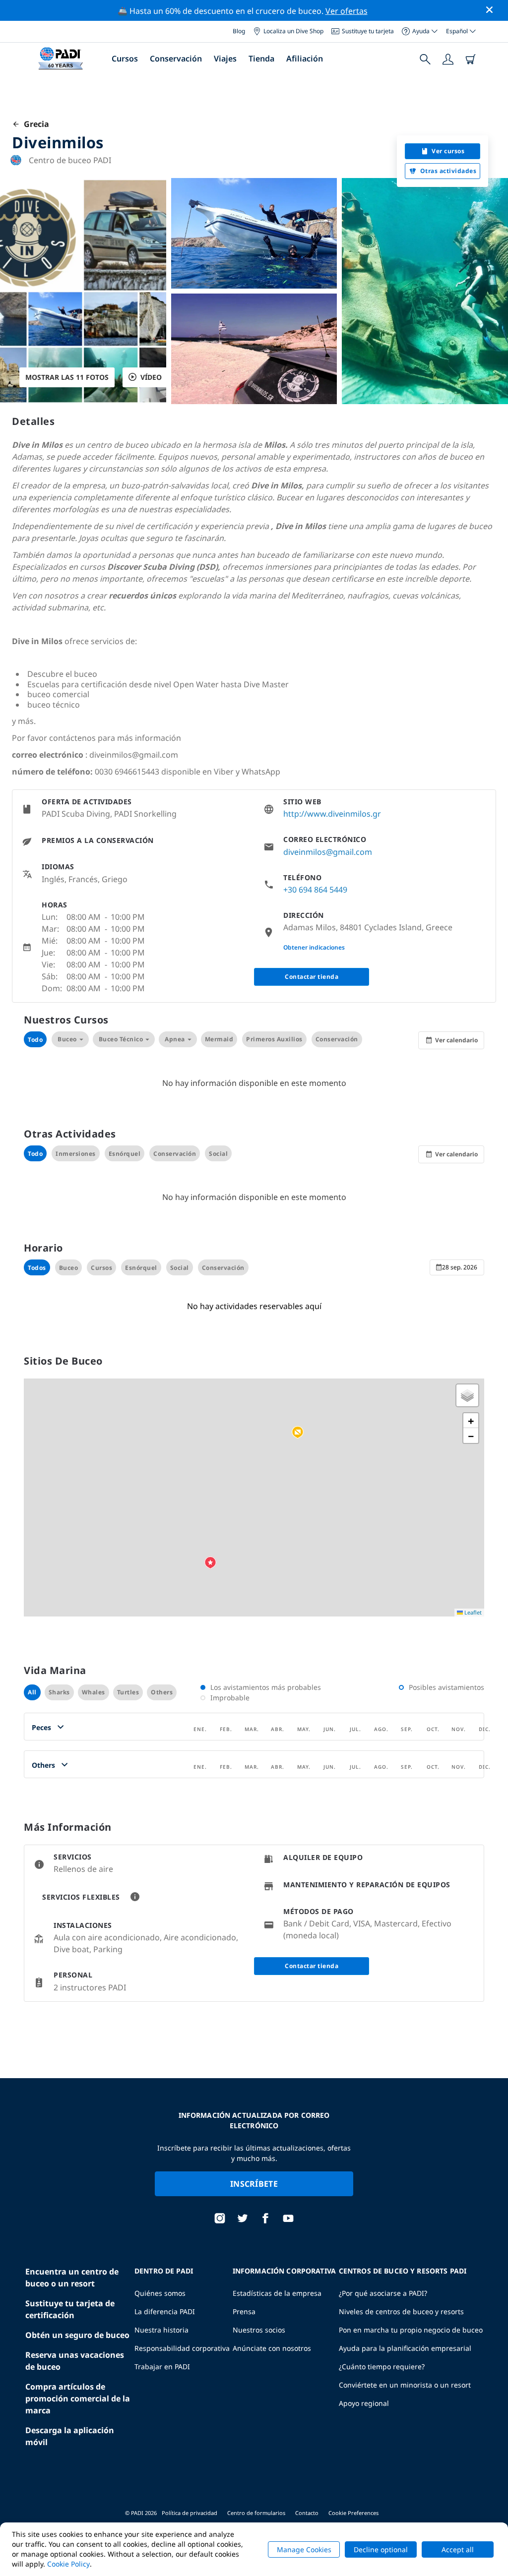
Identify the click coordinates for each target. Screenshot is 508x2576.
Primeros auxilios (274, 1039)
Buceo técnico (121, 1039)
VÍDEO (151, 377)
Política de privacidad (190, 2513)
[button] (298, 1433)
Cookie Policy (68, 2564)
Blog (239, 31)
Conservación (176, 59)
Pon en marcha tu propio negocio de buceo (411, 2330)
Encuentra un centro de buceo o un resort (72, 2277)
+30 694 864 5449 (315, 890)
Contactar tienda (312, 977)
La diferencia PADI (165, 2311)
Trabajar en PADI (162, 2366)
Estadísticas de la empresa (277, 2293)
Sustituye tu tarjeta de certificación (70, 2309)
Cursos (125, 59)
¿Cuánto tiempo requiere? (382, 2366)
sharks (59, 1692)
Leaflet (472, 1612)
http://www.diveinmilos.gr (332, 814)
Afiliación (305, 59)
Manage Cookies (304, 2549)
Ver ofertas (347, 11)
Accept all (458, 2549)
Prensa (244, 2311)
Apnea (175, 1039)
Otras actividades (448, 171)
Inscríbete (254, 2184)
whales (94, 1692)
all (32, 1692)
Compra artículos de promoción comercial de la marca (78, 2398)
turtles (128, 1692)
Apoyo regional (364, 2403)
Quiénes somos (160, 2293)
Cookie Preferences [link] (353, 2513)
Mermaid (219, 1039)
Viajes (225, 59)
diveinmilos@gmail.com (328, 852)
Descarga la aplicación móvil (70, 2436)
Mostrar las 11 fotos (67, 377)
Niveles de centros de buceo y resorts (401, 2311)
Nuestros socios (259, 2330)
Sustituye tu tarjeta (368, 31)
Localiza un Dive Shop (293, 31)
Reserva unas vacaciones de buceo (75, 2361)
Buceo (67, 1039)
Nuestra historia (161, 2330)
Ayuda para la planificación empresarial (405, 2348)
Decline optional (381, 2549)
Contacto (307, 2513)
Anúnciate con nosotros (272, 2348)
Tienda (261, 59)
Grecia (34, 124)
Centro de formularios (256, 2513)
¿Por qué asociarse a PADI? (383, 2293)
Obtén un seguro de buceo (77, 2335)
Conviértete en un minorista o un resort (405, 2385)
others (162, 1692)
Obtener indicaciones (314, 947)
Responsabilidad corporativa (182, 2348)
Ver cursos (448, 151)
